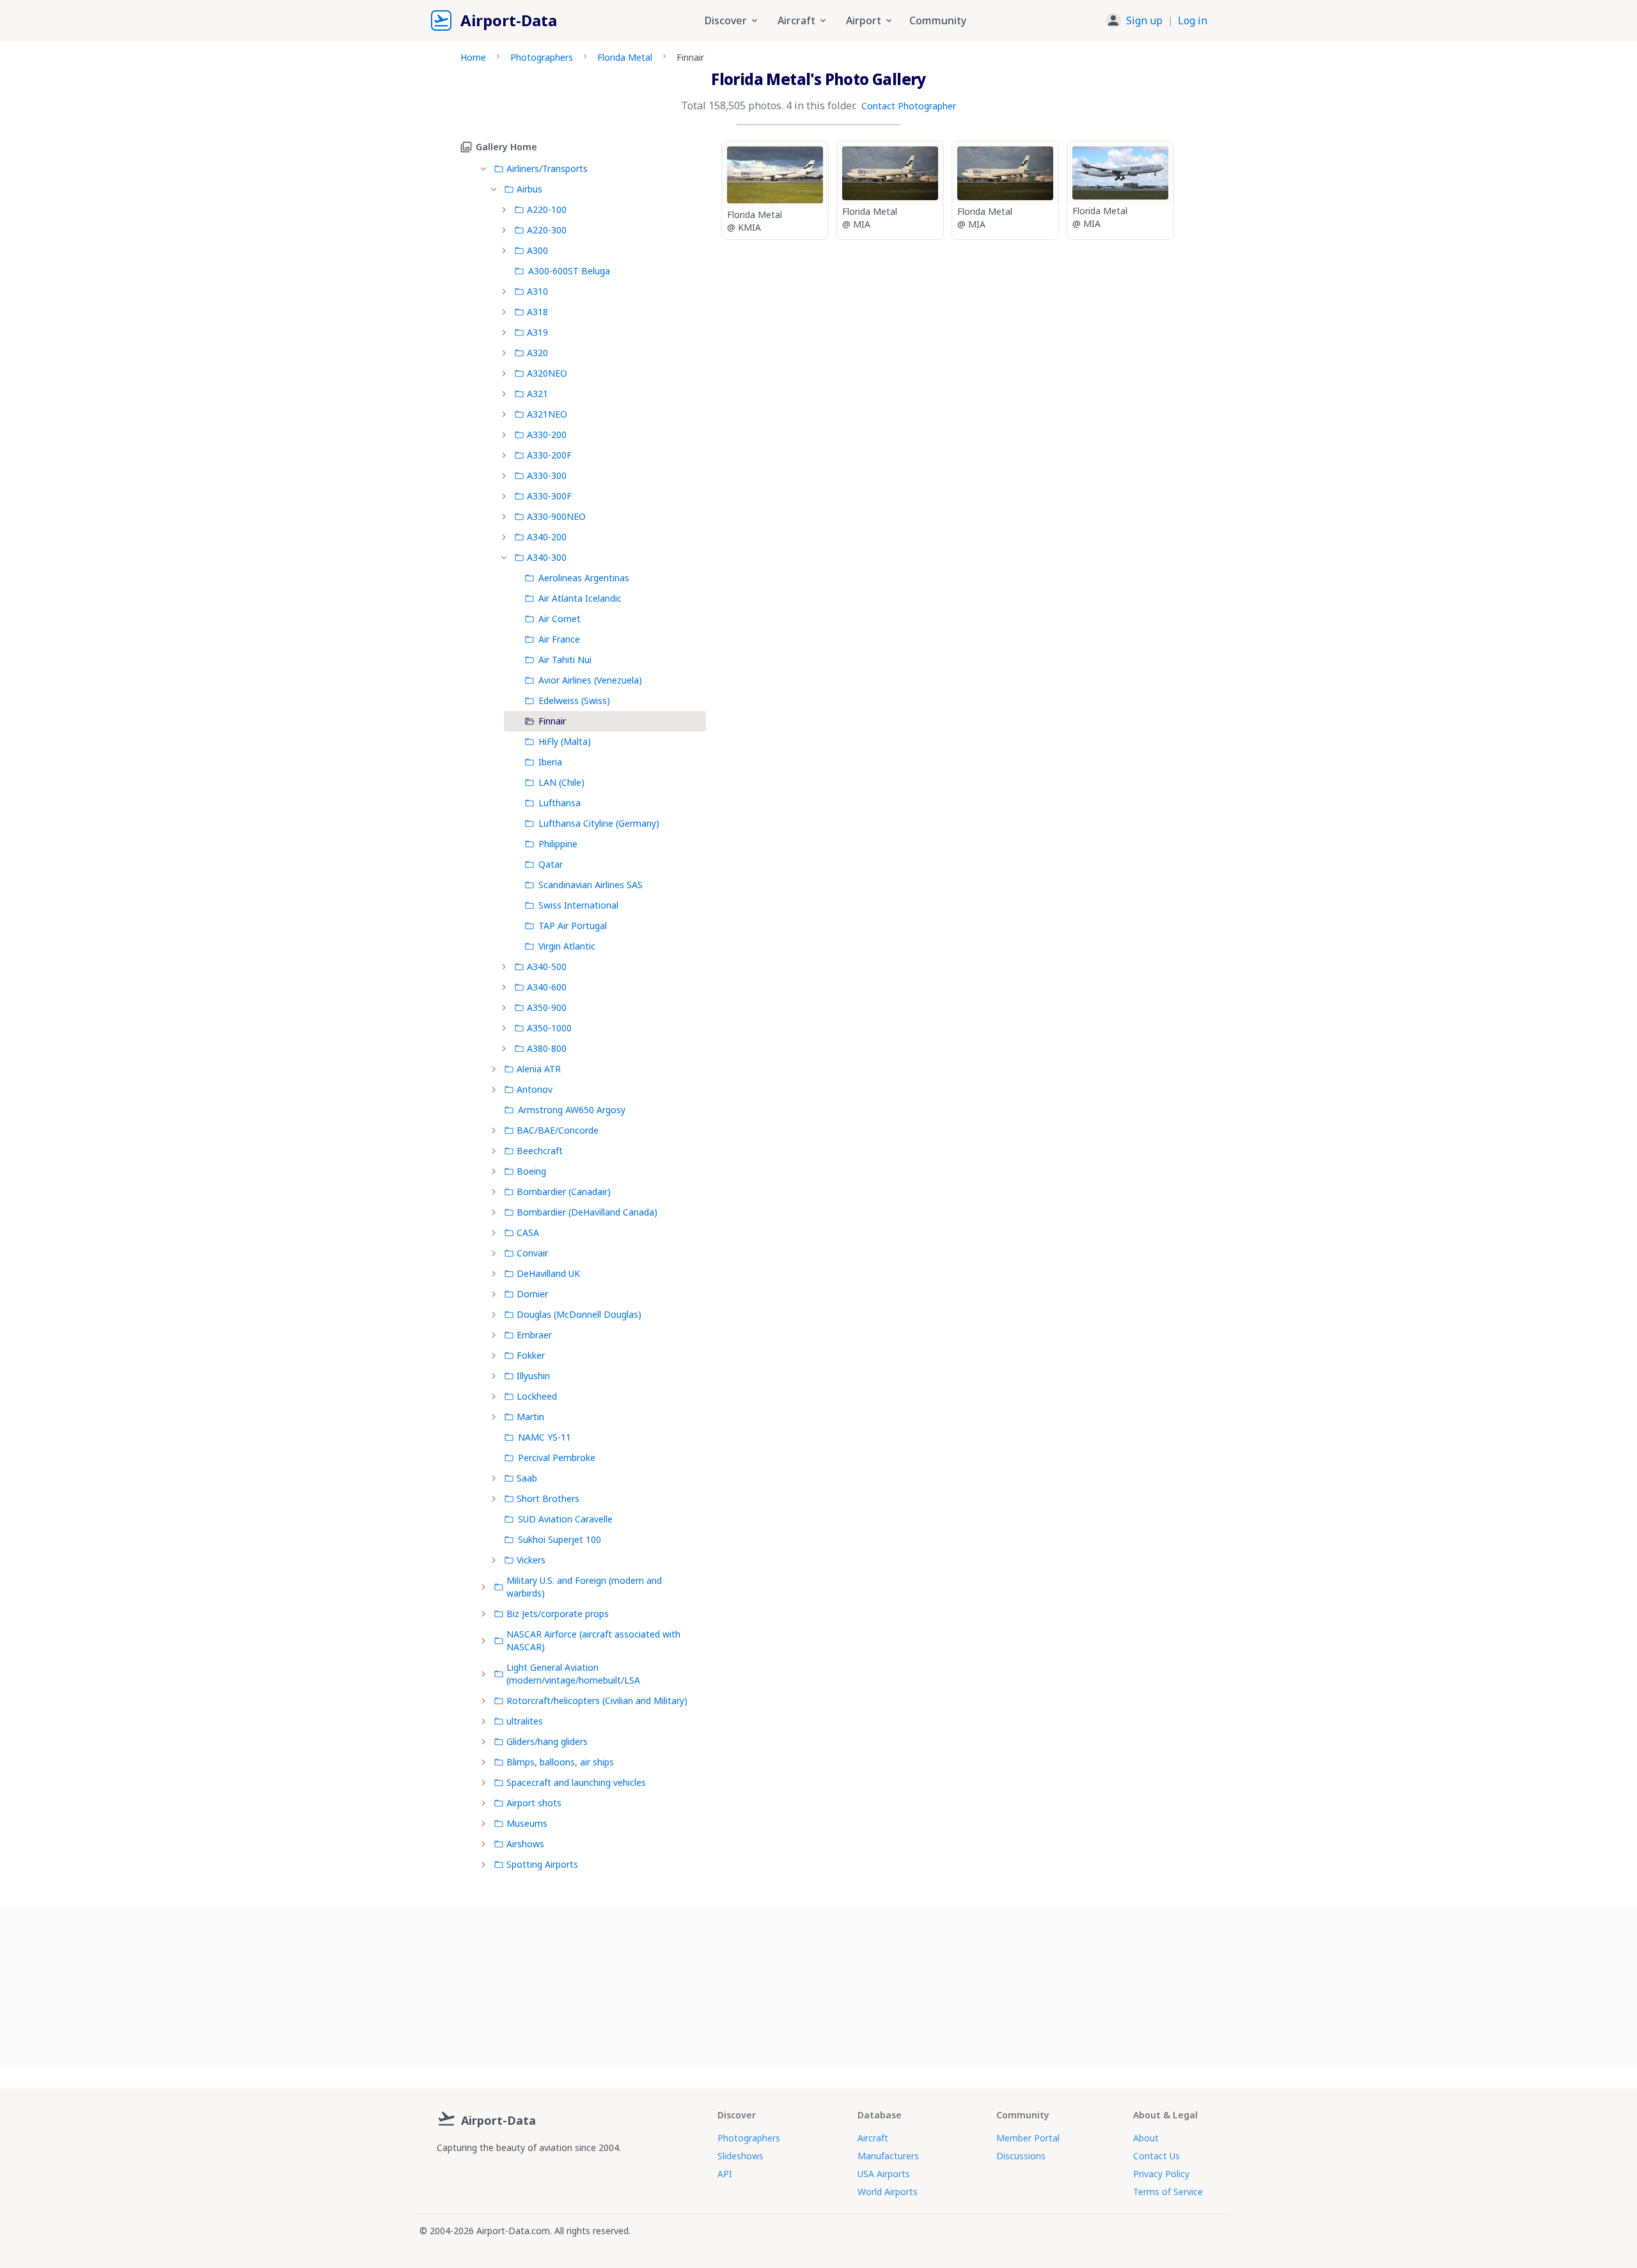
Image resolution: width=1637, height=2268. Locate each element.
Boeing (531, 1171)
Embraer (534, 1335)
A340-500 (547, 966)
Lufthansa (560, 803)
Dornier (532, 1294)
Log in (1193, 20)
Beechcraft (540, 1151)
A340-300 (547, 557)
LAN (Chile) (561, 782)
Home (473, 57)
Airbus (529, 189)
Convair (532, 1253)
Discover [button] (726, 20)
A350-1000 (549, 1028)
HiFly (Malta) (565, 741)
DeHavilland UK (548, 1273)
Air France (559, 639)
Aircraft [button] (796, 20)
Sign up (1144, 20)
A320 (537, 353)
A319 (537, 332)
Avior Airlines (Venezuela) (590, 680)
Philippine (558, 844)
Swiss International (578, 905)
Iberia (550, 762)
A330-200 (547, 434)
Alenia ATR (539, 1069)
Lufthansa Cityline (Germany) (599, 823)
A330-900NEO (556, 516)
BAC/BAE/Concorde (558, 1130)
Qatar (551, 864)
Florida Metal (625, 57)
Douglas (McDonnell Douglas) (579, 1314)
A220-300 (547, 230)
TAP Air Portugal (573, 926)
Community (938, 20)
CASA (528, 1232)
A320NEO (547, 373)
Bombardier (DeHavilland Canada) (587, 1212)
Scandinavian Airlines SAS (591, 885)
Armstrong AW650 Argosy (572, 1110)
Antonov (535, 1089)
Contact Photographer (909, 106)
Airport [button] (864, 20)
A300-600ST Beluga (569, 271)
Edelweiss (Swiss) (574, 700)
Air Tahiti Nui (565, 660)
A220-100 (547, 209)
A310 (537, 291)
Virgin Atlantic (567, 946)
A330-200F (549, 455)
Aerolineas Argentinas (584, 578)
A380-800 (547, 1048)
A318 (537, 312)
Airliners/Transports (547, 168)
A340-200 (547, 537)
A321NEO (547, 414)
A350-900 (547, 1007)
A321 (537, 394)
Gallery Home (506, 147)
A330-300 (547, 475)
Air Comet (560, 619)
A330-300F (549, 496)
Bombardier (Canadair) (564, 1192)
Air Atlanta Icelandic (580, 598)
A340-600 (547, 987)
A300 (537, 250)
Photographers (542, 57)
